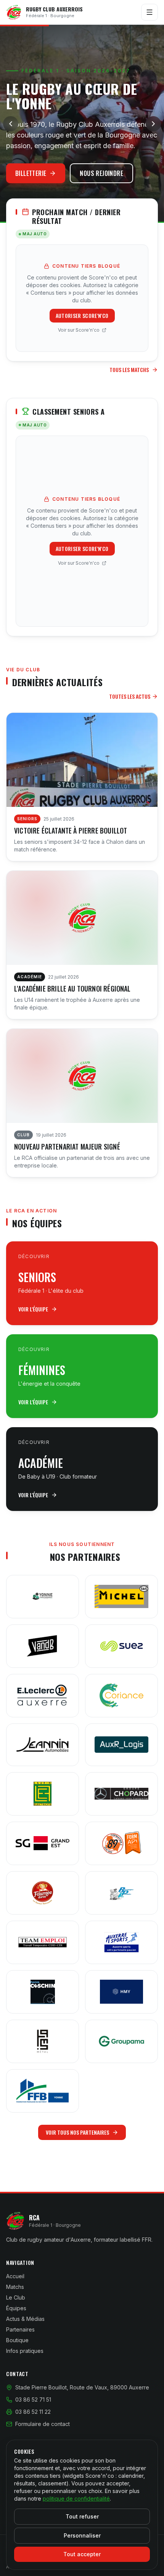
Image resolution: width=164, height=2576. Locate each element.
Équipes (16, 2308)
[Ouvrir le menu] (150, 12)
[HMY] (121, 1992)
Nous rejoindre (101, 173)
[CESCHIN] (43, 1992)
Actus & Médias (25, 2319)
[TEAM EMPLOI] (43, 1942)
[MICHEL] (121, 1597)
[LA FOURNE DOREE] (43, 1893)
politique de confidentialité (76, 2499)
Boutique (17, 2340)
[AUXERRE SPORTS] (121, 1942)
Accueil (15, 2276)
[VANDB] (43, 1646)
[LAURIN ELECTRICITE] (43, 1794)
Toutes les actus (130, 696)
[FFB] (43, 2091)
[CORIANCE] (121, 1696)
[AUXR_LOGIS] (121, 1745)
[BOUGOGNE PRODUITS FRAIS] (121, 1893)
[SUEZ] (121, 1646)
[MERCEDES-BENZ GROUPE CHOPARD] (121, 1794)
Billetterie (31, 173)
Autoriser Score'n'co (82, 315)
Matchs (15, 2287)
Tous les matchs (129, 370)
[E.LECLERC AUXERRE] (43, 1696)
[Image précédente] (11, 124)
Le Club (16, 2297)
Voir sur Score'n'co (79, 330)
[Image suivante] (153, 124)
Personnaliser (82, 2535)
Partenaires (20, 2329)
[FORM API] (121, 1843)
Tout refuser (82, 2516)
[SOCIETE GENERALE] (43, 1843)
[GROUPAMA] (121, 2041)
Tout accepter (82, 2554)
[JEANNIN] (43, 1745)
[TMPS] (43, 2041)
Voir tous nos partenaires (77, 2132)
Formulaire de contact (43, 2424)
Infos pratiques (25, 2351)
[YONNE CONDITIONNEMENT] (43, 1597)
